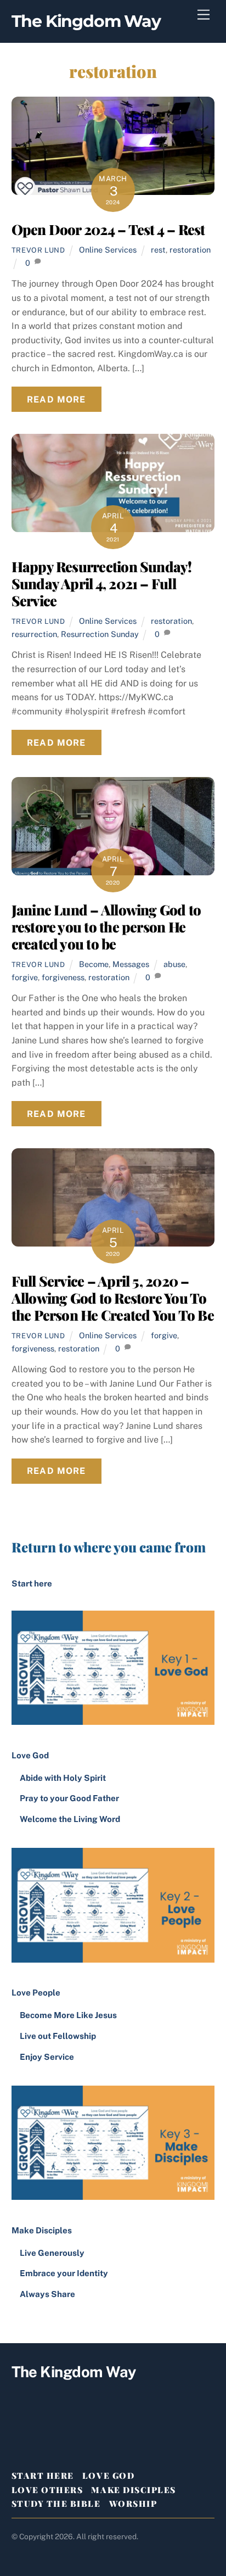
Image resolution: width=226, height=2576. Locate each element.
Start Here (43, 2476)
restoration (190, 250)
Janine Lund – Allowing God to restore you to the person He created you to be (106, 926)
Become (94, 964)
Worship (133, 2504)
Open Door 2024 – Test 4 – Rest (108, 229)
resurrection (34, 634)
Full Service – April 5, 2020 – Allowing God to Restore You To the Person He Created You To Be (113, 1297)
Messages (131, 964)
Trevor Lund (38, 250)
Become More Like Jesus (68, 2015)
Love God (108, 2476)
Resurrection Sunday (100, 634)
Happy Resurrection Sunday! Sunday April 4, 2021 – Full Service (102, 583)
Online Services (108, 250)
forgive (25, 977)
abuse (174, 964)
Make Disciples (133, 2490)
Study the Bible (56, 2504)
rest (158, 250)
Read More (56, 399)
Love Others (47, 2490)
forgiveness (63, 977)
